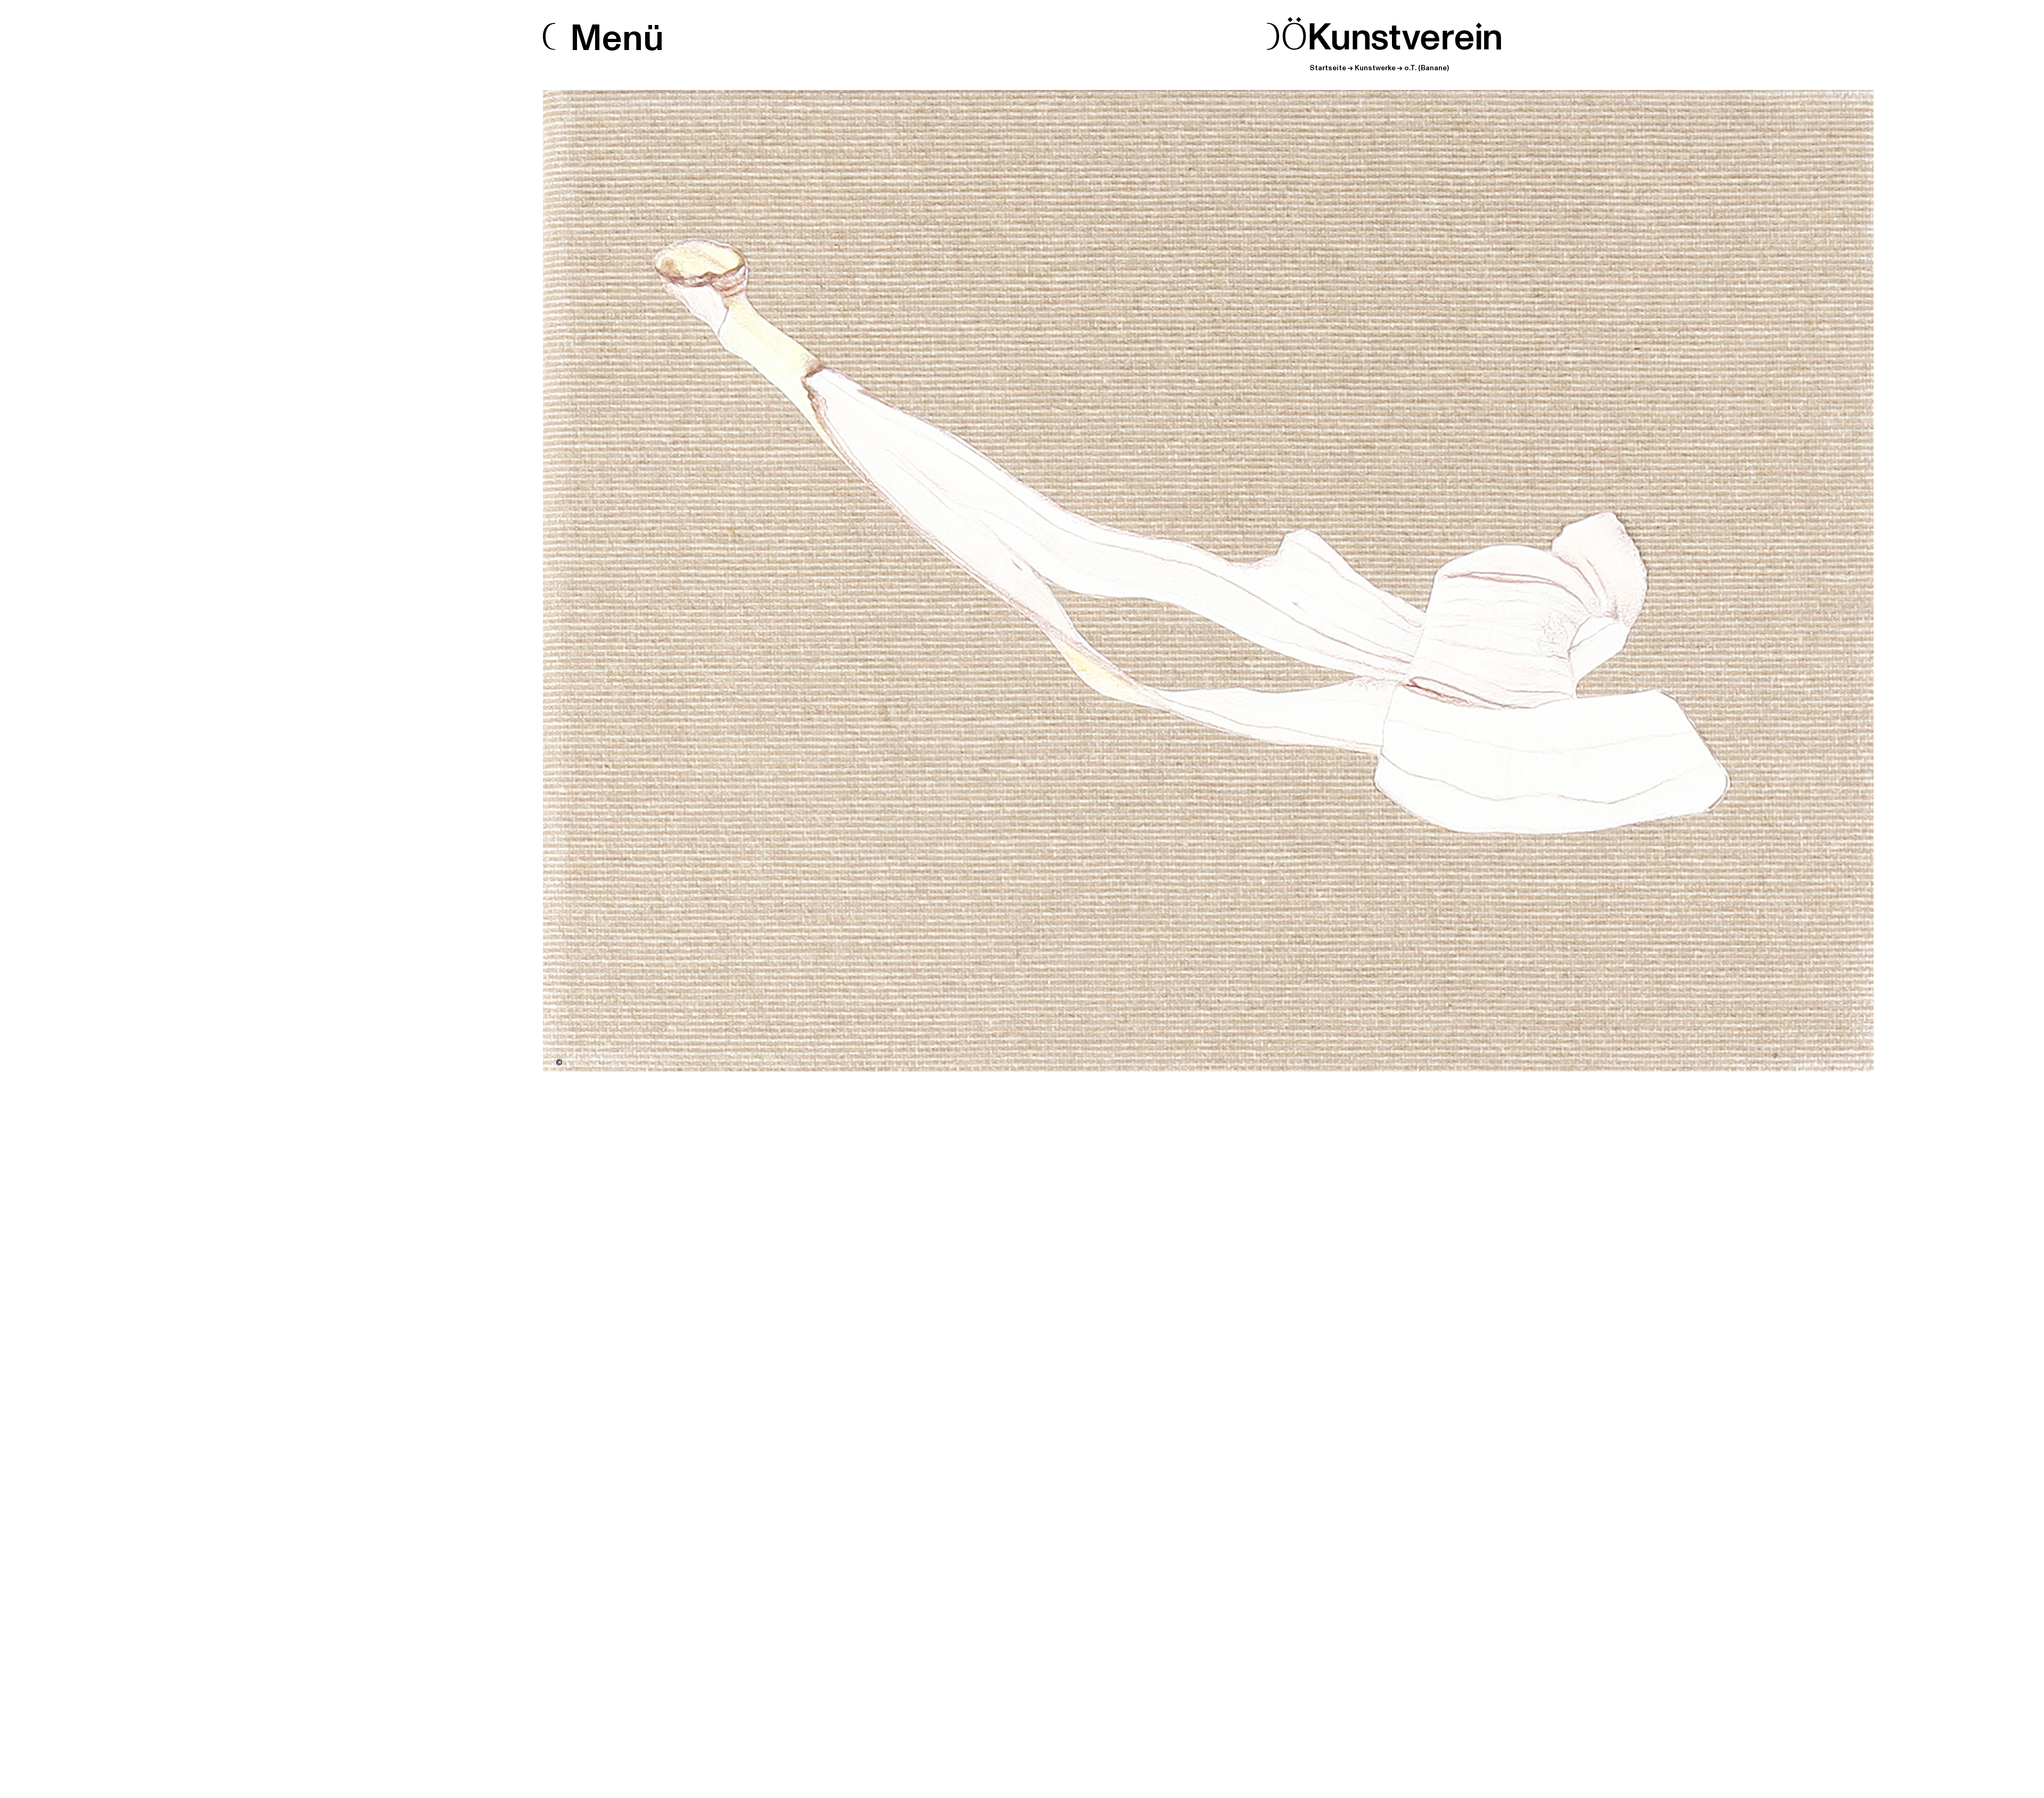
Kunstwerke (1375, 68)
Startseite (1328, 68)
